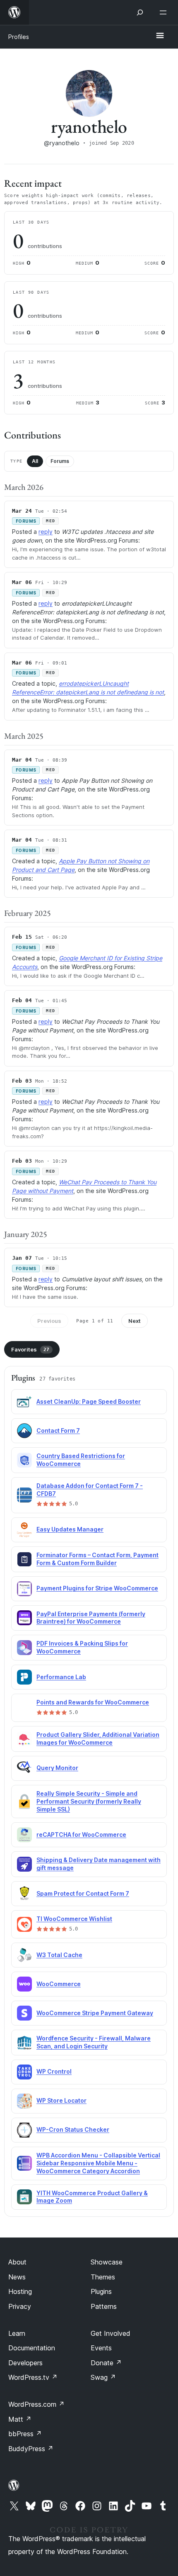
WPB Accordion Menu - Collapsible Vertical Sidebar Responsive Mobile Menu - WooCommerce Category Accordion (98, 2163)
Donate (106, 2363)
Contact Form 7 (58, 1430)
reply (46, 532)
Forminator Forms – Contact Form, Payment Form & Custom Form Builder (97, 1559)
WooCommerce (59, 1984)
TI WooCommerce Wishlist (74, 1919)
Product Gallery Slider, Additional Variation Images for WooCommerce (98, 1738)
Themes (103, 2277)
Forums (60, 461)
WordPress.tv (33, 2377)
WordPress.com (36, 2404)
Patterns (104, 2306)
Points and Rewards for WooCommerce (93, 1702)
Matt (20, 2419)
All (35, 461)
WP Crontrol (54, 2071)
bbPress (25, 2434)
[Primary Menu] (160, 36)
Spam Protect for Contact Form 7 (83, 1893)
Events (101, 2348)
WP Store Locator (61, 2100)
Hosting (20, 2291)
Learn (17, 2333)
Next (135, 1321)
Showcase (107, 2262)
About (17, 2262)
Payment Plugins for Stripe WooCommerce (97, 1588)
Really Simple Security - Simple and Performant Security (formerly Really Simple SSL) (89, 1801)
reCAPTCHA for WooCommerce (81, 1835)
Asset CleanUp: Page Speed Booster (89, 1401)
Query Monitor (57, 1768)
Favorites (30, 1349)
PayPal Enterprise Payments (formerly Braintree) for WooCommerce (91, 1618)
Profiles (19, 37)
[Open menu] (165, 12)
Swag (103, 2377)
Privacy (20, 2306)
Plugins (101, 2291)
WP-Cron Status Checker (73, 2129)
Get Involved (111, 2333)
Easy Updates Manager (70, 1529)
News (17, 2277)
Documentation (32, 2348)
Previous (49, 1321)
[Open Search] (140, 12)
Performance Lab (61, 1677)
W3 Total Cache (59, 1955)
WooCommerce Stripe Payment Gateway (95, 2013)
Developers (25, 2363)
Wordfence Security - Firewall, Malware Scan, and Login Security (94, 2042)
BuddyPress (31, 2449)
